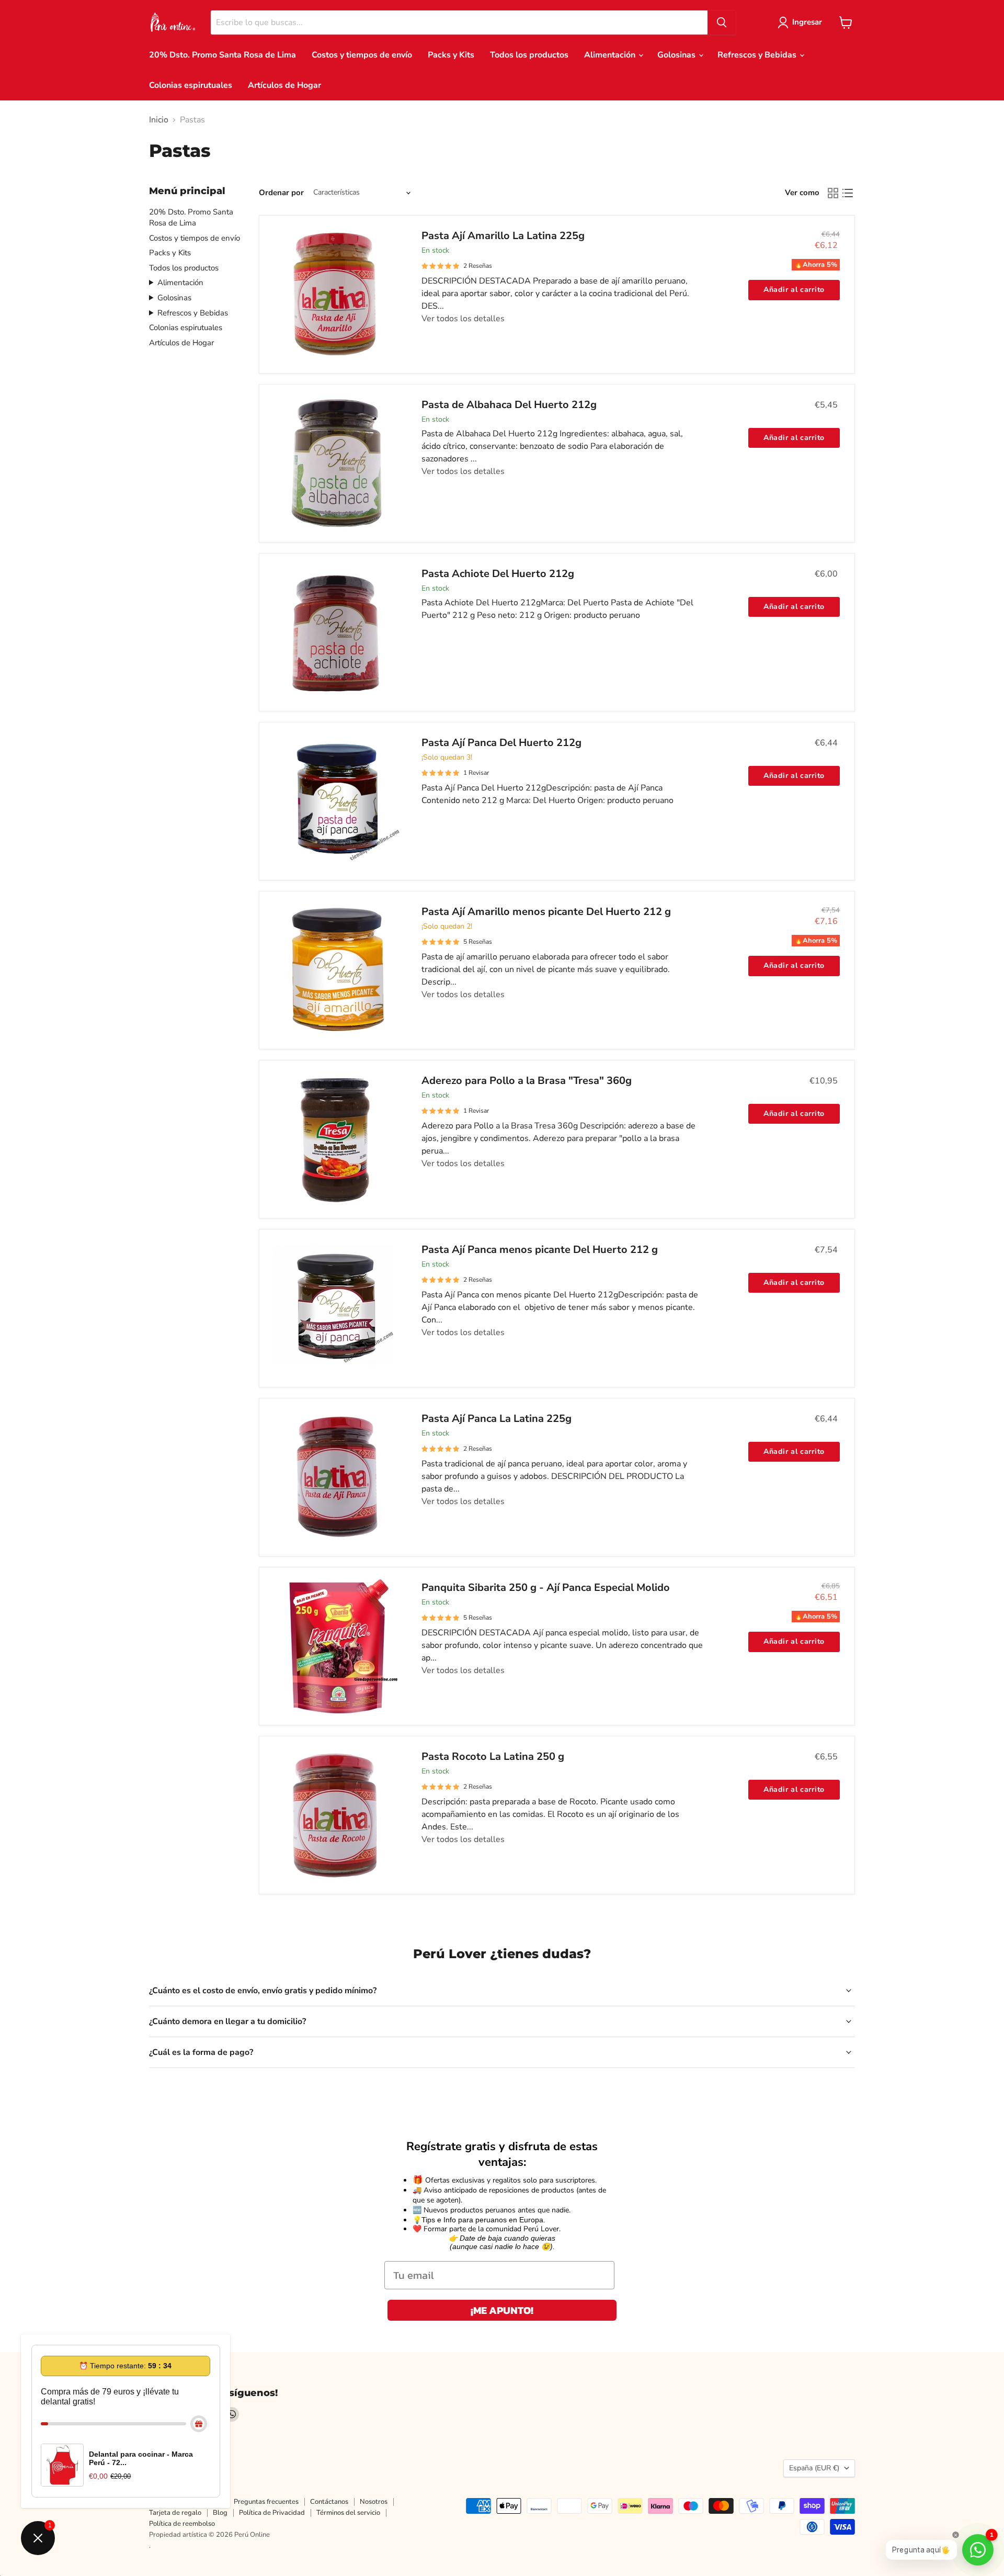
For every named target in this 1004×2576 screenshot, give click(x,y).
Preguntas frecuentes (266, 2502)
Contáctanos (329, 2502)
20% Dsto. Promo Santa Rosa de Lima (223, 55)
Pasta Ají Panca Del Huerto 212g (501, 743)
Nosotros (374, 2502)
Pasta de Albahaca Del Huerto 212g (509, 405)
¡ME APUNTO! (502, 2310)
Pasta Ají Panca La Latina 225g (497, 1419)
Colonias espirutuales (191, 85)
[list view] (848, 193)
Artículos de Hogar (284, 85)
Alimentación (611, 55)
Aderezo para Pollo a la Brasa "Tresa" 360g (527, 1081)
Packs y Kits (451, 55)
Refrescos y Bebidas (758, 55)
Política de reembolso (182, 2524)
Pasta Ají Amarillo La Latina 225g (503, 236)
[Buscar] (722, 22)
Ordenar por (281, 193)
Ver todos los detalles (463, 319)
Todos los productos (529, 55)
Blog (220, 2513)
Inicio (159, 120)
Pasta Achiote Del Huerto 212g (498, 574)
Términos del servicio (348, 2513)
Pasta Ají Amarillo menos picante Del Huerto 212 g (546, 912)
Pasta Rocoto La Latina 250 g (493, 1756)
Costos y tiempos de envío (362, 55)
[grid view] (833, 193)
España (814, 2468)
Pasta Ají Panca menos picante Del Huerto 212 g (540, 1250)
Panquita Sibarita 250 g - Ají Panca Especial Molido (546, 1588)
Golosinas (677, 55)
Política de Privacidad (272, 2513)
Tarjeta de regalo (175, 2513)
